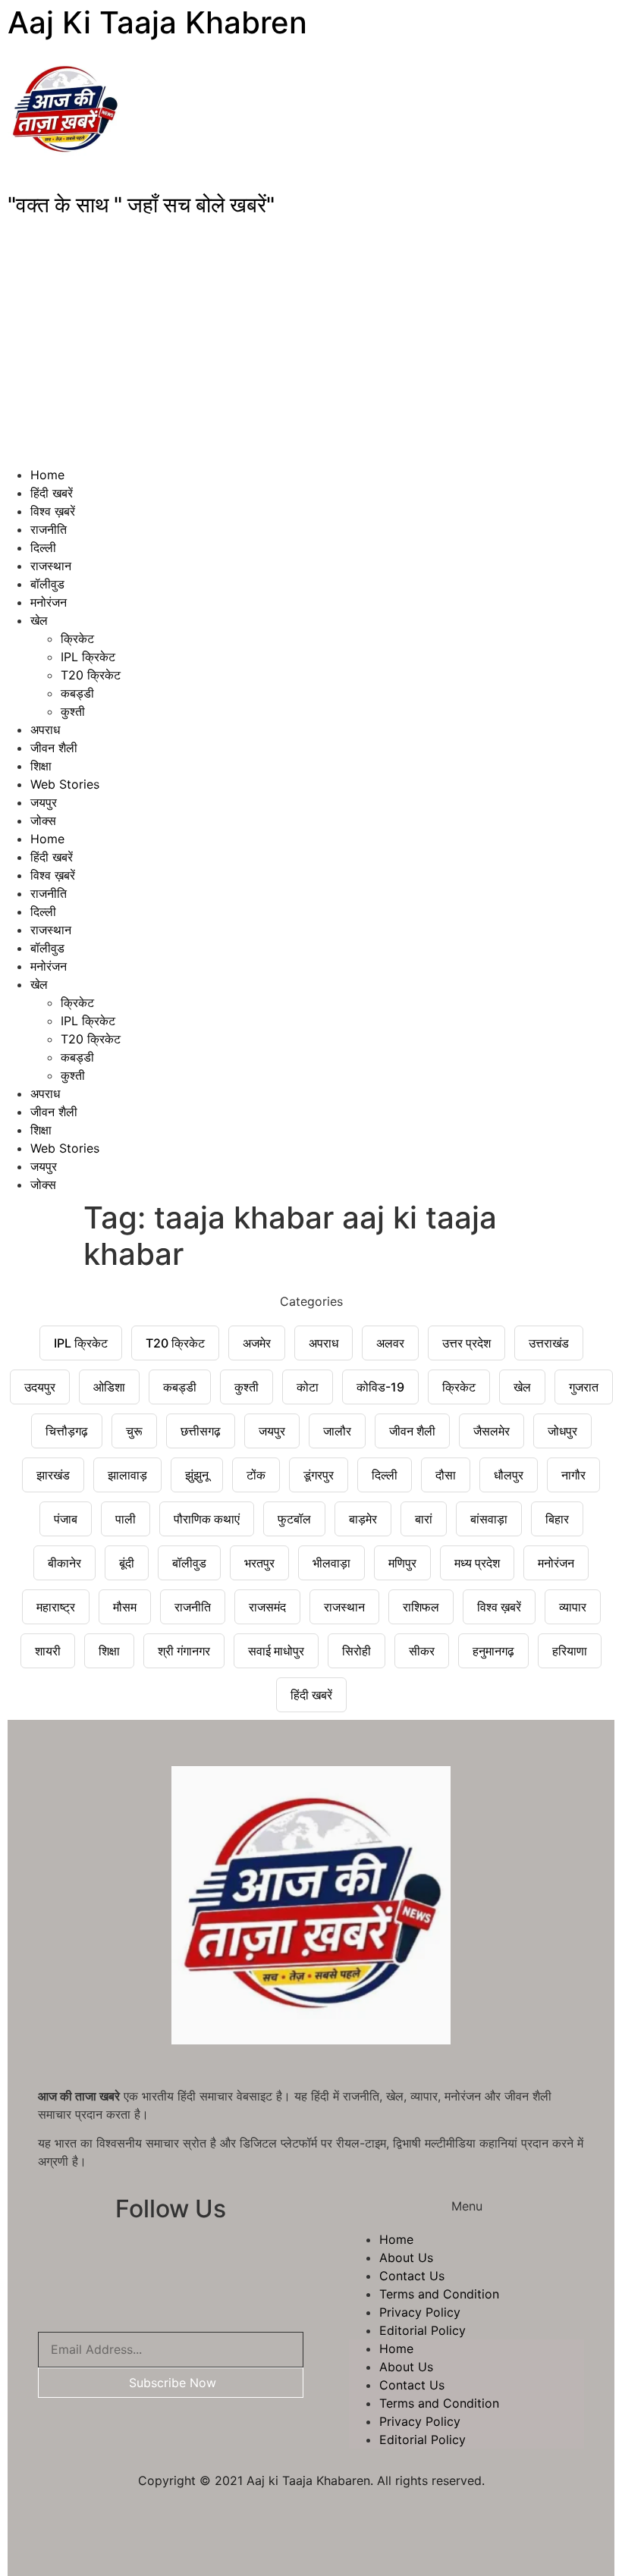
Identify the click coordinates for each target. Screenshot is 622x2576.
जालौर (337, 1431)
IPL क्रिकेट (88, 657)
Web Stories (65, 784)
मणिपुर (402, 1563)
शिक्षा (41, 766)
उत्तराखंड (549, 1343)
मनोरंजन (49, 602)
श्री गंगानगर (184, 1651)
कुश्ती (73, 711)
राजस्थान (51, 566)
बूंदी (127, 1563)
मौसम (125, 1607)
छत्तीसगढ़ (201, 1431)
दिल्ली (43, 548)
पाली (126, 1519)
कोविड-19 (380, 1387)
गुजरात (584, 1387)
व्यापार (573, 1607)
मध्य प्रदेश (477, 1563)
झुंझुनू (197, 1475)
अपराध (45, 730)
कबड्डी (77, 693)
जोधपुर (562, 1431)
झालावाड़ (127, 1475)
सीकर (422, 1651)
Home (47, 475)
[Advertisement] (311, 352)
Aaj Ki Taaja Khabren (157, 22)
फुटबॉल (294, 1519)
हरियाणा (570, 1651)
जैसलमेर (492, 1431)
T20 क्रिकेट (91, 675)
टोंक (256, 1475)
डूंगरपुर (319, 1475)
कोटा (308, 1387)
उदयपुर (40, 1387)
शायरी (48, 1651)
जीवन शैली (54, 748)
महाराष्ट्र (56, 1607)
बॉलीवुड (47, 584)
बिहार (557, 1519)
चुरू (134, 1431)
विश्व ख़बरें (53, 511)
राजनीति (49, 529)
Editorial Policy (423, 2330)
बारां (424, 1519)
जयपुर (44, 802)
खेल (39, 620)
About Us (406, 2258)
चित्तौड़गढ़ (67, 1431)
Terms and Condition (439, 2294)
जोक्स (43, 820)
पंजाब (66, 1519)
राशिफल (421, 1607)
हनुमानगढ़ (493, 1651)
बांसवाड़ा (489, 1519)
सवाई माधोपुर (276, 1651)
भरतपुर (259, 1563)
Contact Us (412, 2276)
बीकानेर (64, 1563)
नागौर (573, 1475)
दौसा (446, 1475)
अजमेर (257, 1343)
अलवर (390, 1343)
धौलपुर (509, 1475)
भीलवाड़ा (331, 1563)
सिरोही (357, 1651)
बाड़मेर (363, 1519)
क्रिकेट (77, 639)
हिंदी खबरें (52, 493)
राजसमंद (267, 1607)
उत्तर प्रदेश (466, 1343)
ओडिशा (109, 1387)
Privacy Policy (420, 2312)
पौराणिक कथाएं (207, 1519)
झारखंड (53, 1475)
